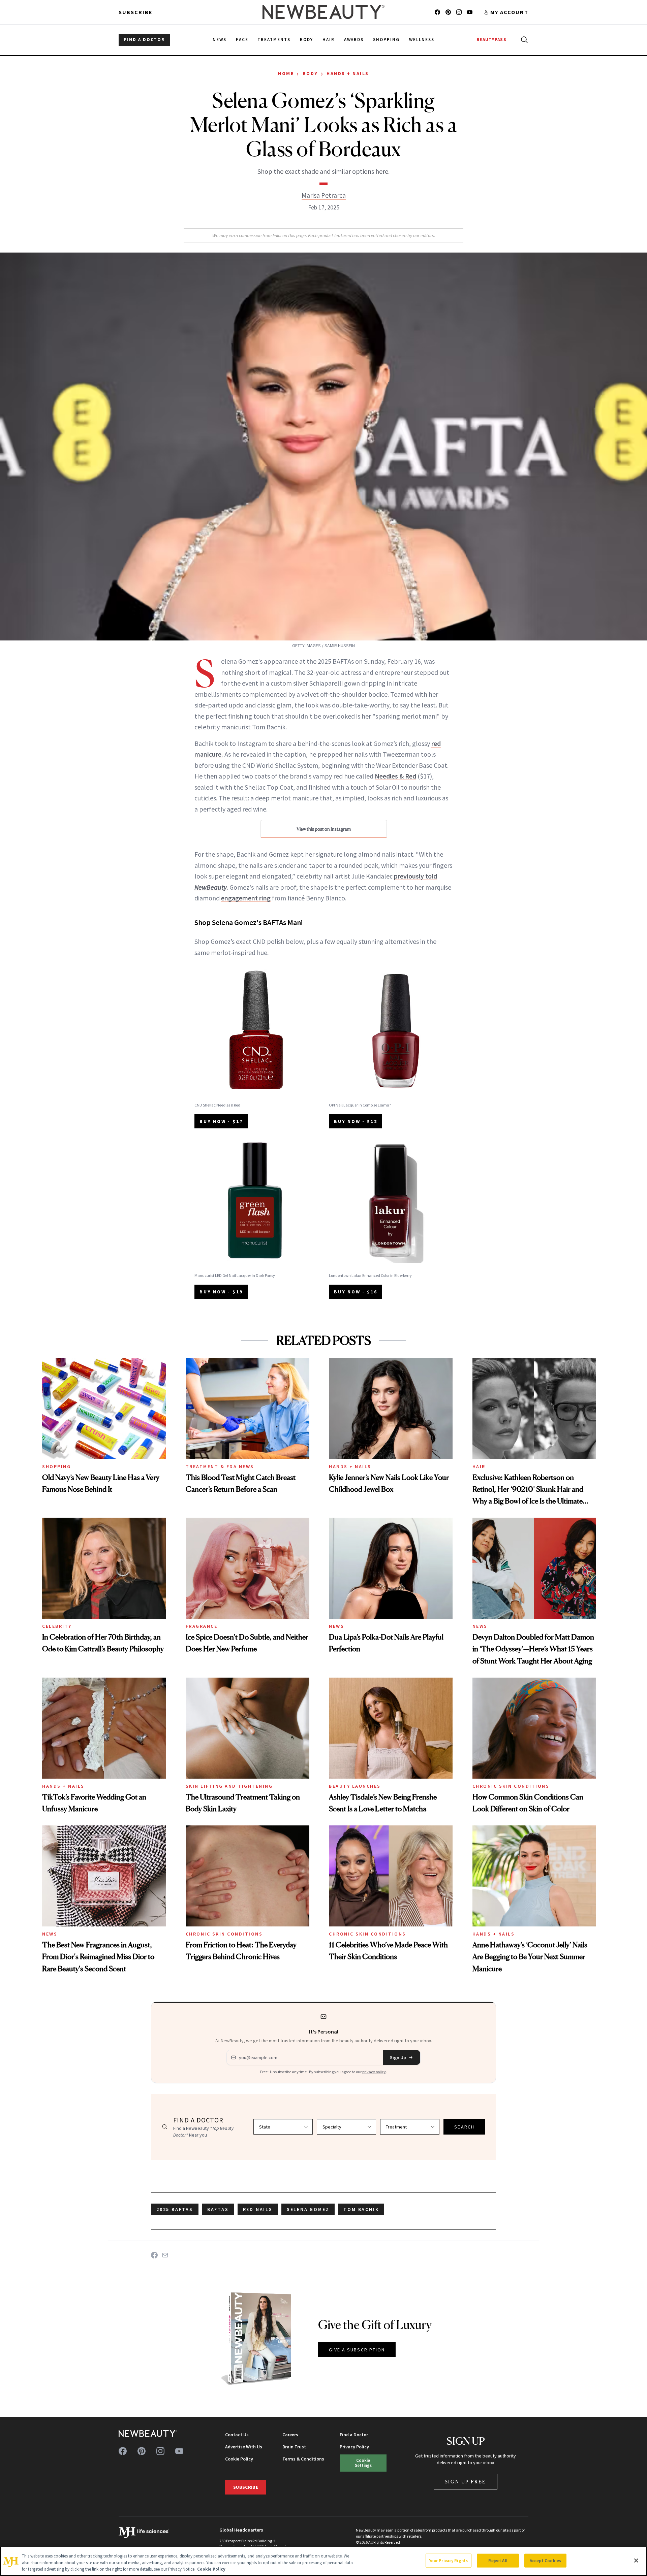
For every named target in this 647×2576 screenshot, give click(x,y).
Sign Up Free (466, 2482)
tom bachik (361, 2209)
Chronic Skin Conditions (511, 1786)
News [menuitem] (220, 40)
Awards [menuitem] (354, 40)
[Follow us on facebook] (437, 12)
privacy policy (374, 2072)
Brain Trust (294, 2447)
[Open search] (523, 40)
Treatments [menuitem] (274, 40)
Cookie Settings (363, 2463)
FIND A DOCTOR (144, 40)
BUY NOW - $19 (221, 1292)
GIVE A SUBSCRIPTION (357, 2350)
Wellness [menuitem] (422, 40)
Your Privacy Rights (449, 2560)
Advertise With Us (244, 2447)
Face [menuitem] (242, 40)
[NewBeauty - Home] (323, 12)
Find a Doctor (354, 2435)
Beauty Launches (355, 1786)
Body (310, 73)
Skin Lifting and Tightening (229, 1786)
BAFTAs (218, 2209)
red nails (258, 2209)
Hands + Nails (348, 73)
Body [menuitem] (306, 40)
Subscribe (136, 12)
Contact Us (237, 2435)
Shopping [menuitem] (386, 40)
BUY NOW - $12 (356, 1121)
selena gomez (308, 2209)
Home (286, 73)
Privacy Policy (354, 2447)
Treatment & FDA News (220, 1466)
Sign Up (398, 2057)
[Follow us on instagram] (459, 12)
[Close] (636, 2561)
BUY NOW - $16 (356, 1292)
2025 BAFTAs (175, 2209)
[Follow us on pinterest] (448, 12)
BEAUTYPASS (491, 40)
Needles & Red (395, 776)
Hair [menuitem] (329, 40)
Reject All (498, 2560)
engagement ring (246, 898)
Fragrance (202, 1626)
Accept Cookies (545, 2560)
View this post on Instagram (324, 829)
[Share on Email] (165, 2255)
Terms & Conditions (303, 2459)
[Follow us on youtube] (470, 12)
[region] (323, 2561)
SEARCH (464, 2127)
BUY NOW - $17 (221, 1121)
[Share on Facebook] (154, 2255)
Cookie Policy (239, 2459)
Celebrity (57, 1626)
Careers (290, 2435)
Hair (479, 1466)
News (336, 1626)
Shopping (56, 1466)
